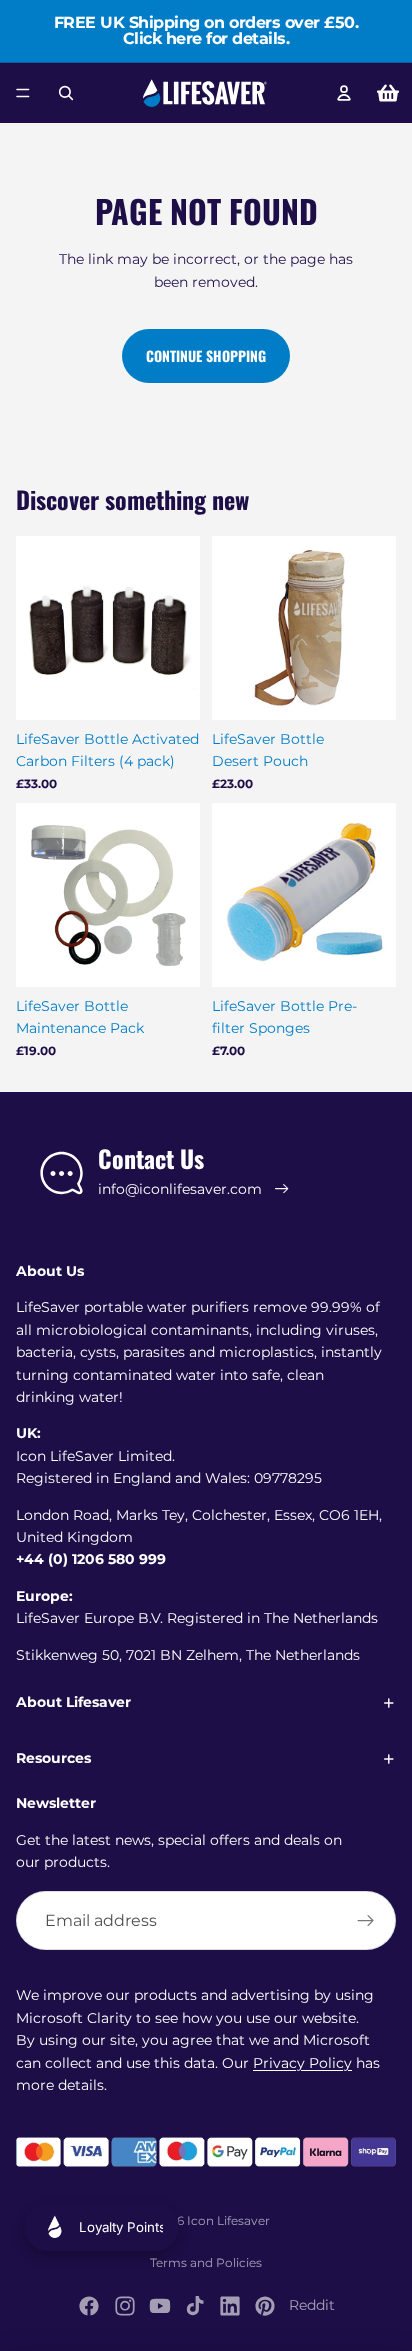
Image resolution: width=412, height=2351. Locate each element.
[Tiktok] (195, 2306)
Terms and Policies (206, 2262)
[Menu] (23, 93)
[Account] (344, 93)
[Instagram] (125, 2306)
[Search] (66, 93)
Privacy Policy (302, 2063)
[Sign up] (366, 1921)
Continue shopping (206, 355)
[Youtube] (160, 2306)
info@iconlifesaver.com (180, 1189)
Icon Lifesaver (228, 2220)
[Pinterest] (265, 2306)
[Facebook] (89, 2306)
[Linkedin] (230, 2306)
